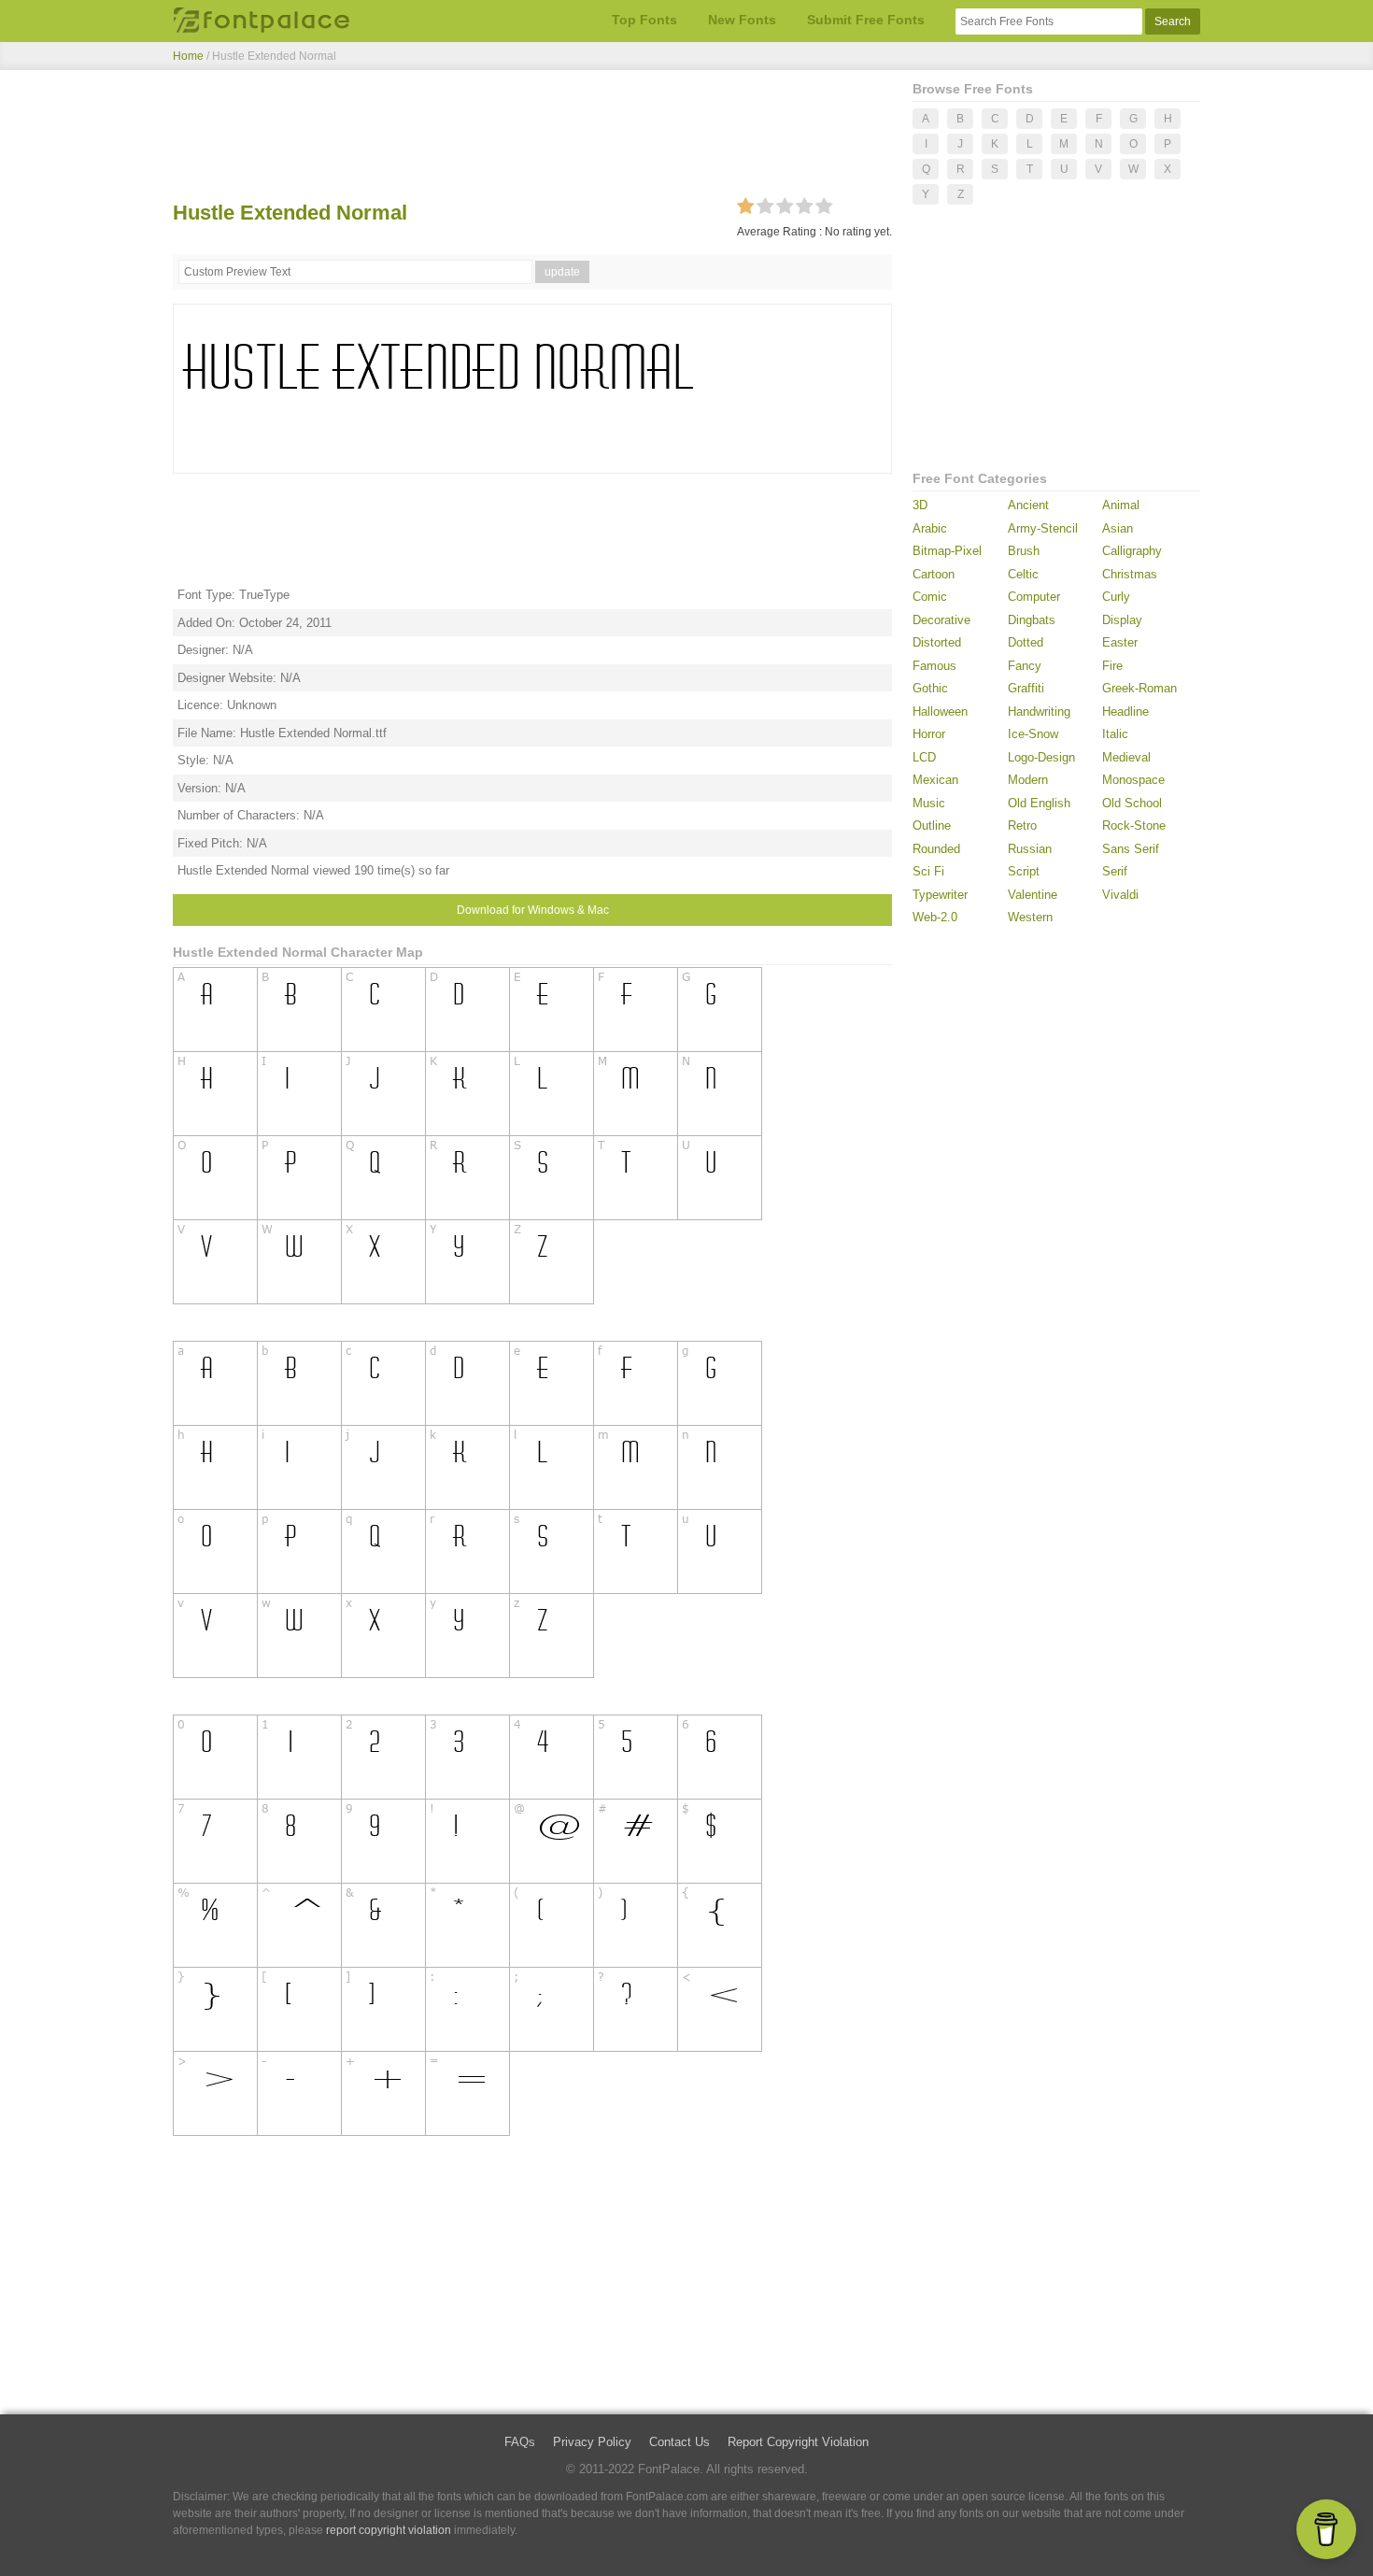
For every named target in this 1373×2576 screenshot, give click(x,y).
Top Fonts (644, 20)
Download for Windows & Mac (533, 910)
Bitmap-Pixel (947, 551)
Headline (1125, 712)
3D (920, 505)
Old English (1039, 803)
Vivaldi (1120, 895)
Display (1122, 620)
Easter (1120, 642)
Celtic (1023, 574)
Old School (1132, 803)
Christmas (1130, 574)
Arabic (930, 528)
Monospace (1133, 780)
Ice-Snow (1033, 734)
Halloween (940, 712)
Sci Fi (928, 871)
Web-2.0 (935, 917)
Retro (1022, 825)
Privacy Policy (592, 2442)
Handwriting (1039, 712)
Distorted (937, 642)
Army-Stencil (1043, 528)
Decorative (941, 620)
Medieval (1126, 757)
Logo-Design (1041, 757)
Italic (1115, 734)
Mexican (935, 780)
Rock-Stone (1134, 825)
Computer (1034, 597)
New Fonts (742, 20)
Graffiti (1026, 688)
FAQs (520, 2442)
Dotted (1026, 642)
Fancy (1025, 666)
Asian (1118, 528)
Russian (1030, 849)
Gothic (930, 688)
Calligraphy (1132, 551)
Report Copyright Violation (798, 2442)
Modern (1028, 780)
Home (188, 56)
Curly (1116, 597)
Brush (1024, 551)
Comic (930, 597)
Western (1030, 917)
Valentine (1033, 895)
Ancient (1028, 505)
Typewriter (940, 895)
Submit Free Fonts (866, 20)
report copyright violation (389, 2530)
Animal (1121, 505)
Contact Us (679, 2442)
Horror (929, 734)
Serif (1115, 871)
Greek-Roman (1139, 688)
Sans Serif (1131, 849)
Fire (1112, 666)
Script (1024, 871)
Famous (934, 666)
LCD (924, 757)
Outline (932, 825)
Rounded (936, 849)
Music (929, 803)
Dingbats (1032, 620)
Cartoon (934, 574)
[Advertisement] (532, 138)
